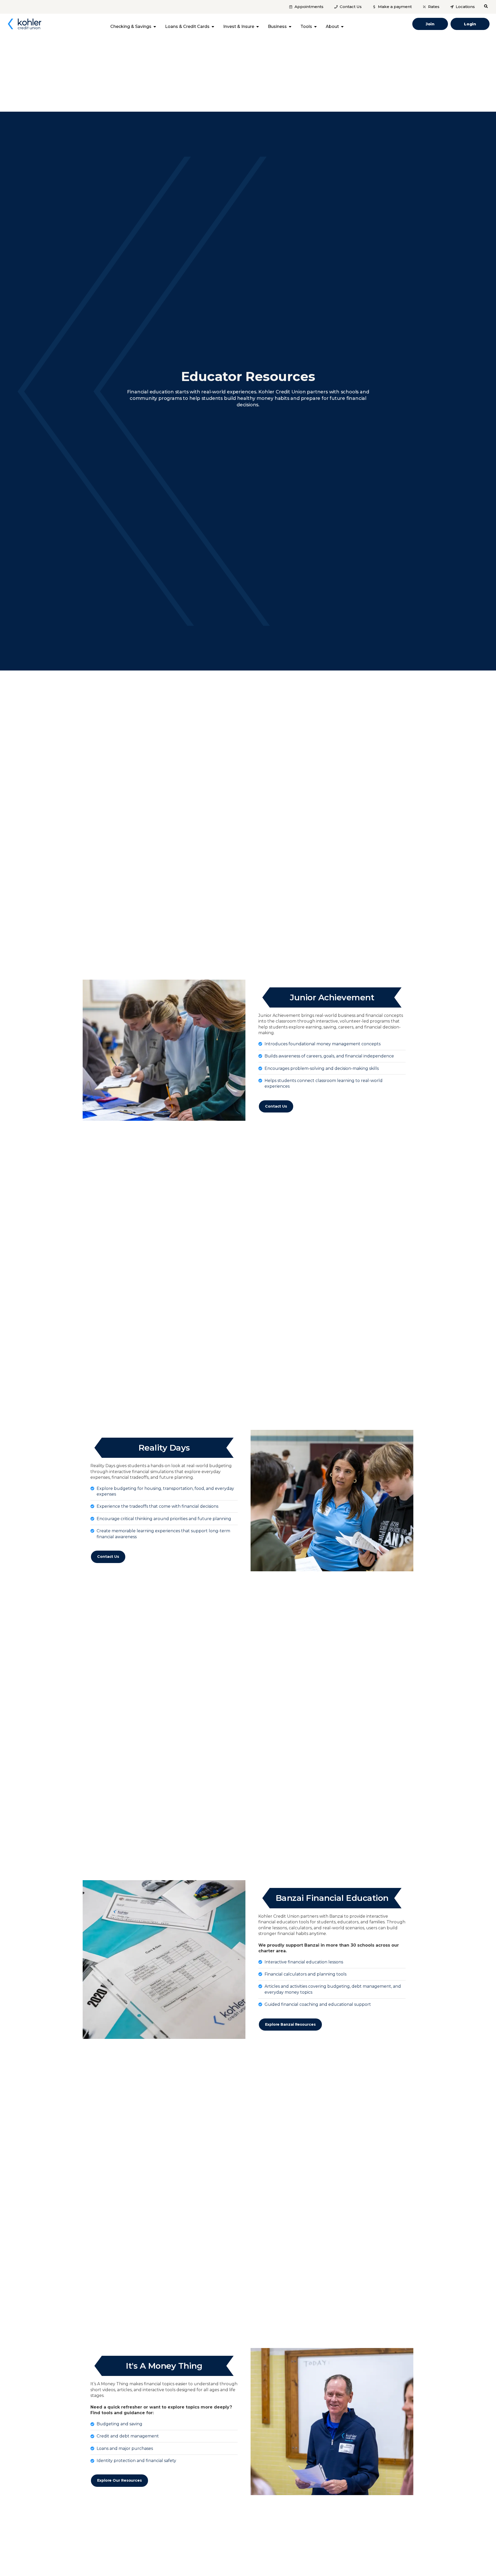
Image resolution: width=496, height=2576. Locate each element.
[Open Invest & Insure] (258, 27)
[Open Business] (290, 27)
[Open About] (342, 27)
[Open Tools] (315, 27)
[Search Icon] (486, 6)
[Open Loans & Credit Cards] (213, 27)
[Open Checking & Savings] (155, 27)
